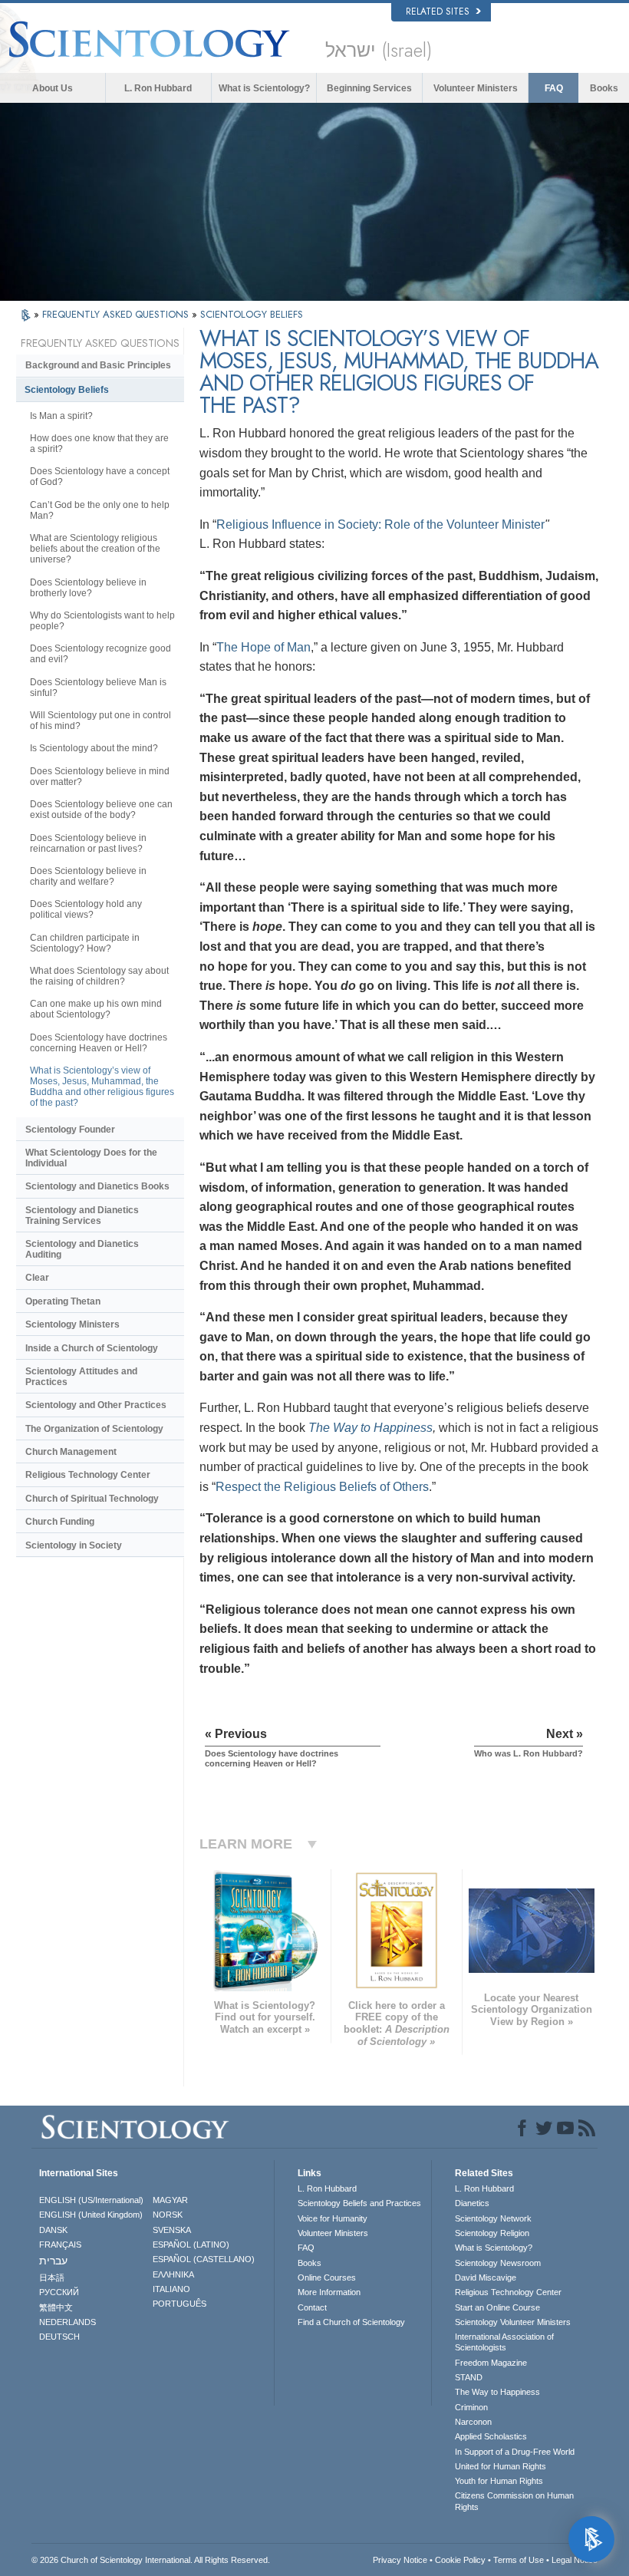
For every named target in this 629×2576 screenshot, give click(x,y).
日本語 (52, 2278)
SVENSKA (172, 2230)
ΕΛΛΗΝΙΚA (173, 2274)
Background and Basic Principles (98, 365)
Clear (37, 1278)
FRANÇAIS (60, 2245)
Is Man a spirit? (61, 416)
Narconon (473, 2422)
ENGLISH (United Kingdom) (91, 2215)
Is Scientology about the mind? (94, 748)
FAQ (554, 88)
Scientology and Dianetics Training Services (82, 1215)
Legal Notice (575, 2560)
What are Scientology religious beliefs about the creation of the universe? (95, 549)
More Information (329, 2292)
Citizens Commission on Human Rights (514, 2501)
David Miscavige (486, 2278)
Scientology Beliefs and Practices (359, 2203)
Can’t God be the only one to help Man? (100, 510)
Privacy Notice (400, 2560)
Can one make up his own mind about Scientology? (96, 1009)
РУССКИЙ (59, 2292)
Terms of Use (519, 2560)
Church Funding (60, 1522)
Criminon (471, 2407)
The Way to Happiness (370, 1428)
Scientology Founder (70, 1130)
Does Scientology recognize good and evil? (100, 654)
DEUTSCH (59, 2337)
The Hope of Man (263, 647)
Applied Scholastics (491, 2436)
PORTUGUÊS (179, 2304)
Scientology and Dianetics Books (97, 1186)
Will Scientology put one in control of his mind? (100, 721)
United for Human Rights (501, 2466)
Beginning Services (369, 88)
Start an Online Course (497, 2307)
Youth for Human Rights (499, 2481)
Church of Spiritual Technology (92, 1499)
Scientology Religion (492, 2233)
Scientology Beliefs (67, 390)
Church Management (71, 1452)
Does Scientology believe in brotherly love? (88, 588)
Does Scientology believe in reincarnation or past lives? (88, 843)
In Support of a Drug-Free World (515, 2452)
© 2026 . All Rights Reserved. (151, 2560)
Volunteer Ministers (476, 88)
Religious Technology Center (88, 1475)
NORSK (168, 2215)
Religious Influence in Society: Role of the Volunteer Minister (380, 524)
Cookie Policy (460, 2560)
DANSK (53, 2230)
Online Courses (327, 2278)
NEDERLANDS (68, 2322)
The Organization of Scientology (94, 1429)
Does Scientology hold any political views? (86, 909)
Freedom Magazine (491, 2363)
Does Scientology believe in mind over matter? (100, 777)
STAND (469, 2377)
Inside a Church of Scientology (92, 1348)
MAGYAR (170, 2200)
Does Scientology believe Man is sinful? (98, 688)
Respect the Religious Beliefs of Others (322, 1487)
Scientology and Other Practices (96, 1405)
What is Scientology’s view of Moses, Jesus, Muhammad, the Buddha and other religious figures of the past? (102, 1087)
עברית (53, 2261)
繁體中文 (56, 2307)
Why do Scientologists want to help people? (102, 621)
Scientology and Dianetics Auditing (82, 1249)
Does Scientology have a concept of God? (100, 477)
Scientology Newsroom (498, 2263)
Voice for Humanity (333, 2218)
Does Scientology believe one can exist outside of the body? (101, 810)
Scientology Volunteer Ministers (513, 2322)
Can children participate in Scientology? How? (85, 943)
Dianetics (472, 2203)
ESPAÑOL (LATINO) (191, 2245)
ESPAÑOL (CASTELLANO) (204, 2259)
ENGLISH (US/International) (91, 2200)
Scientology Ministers (72, 1324)
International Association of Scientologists (504, 2342)
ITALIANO (171, 2289)
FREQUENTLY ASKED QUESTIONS (117, 314)
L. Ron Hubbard (158, 88)
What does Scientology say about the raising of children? (99, 976)
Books (604, 88)
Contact (312, 2307)
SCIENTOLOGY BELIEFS (252, 314)
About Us (53, 88)
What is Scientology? (264, 88)
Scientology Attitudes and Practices (81, 1377)
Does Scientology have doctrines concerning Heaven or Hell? (99, 1043)
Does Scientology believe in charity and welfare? (88, 876)
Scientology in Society (74, 1545)
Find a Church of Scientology (351, 2322)
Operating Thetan (63, 1301)
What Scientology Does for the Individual (91, 1158)
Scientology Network (493, 2218)
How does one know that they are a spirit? (99, 444)
